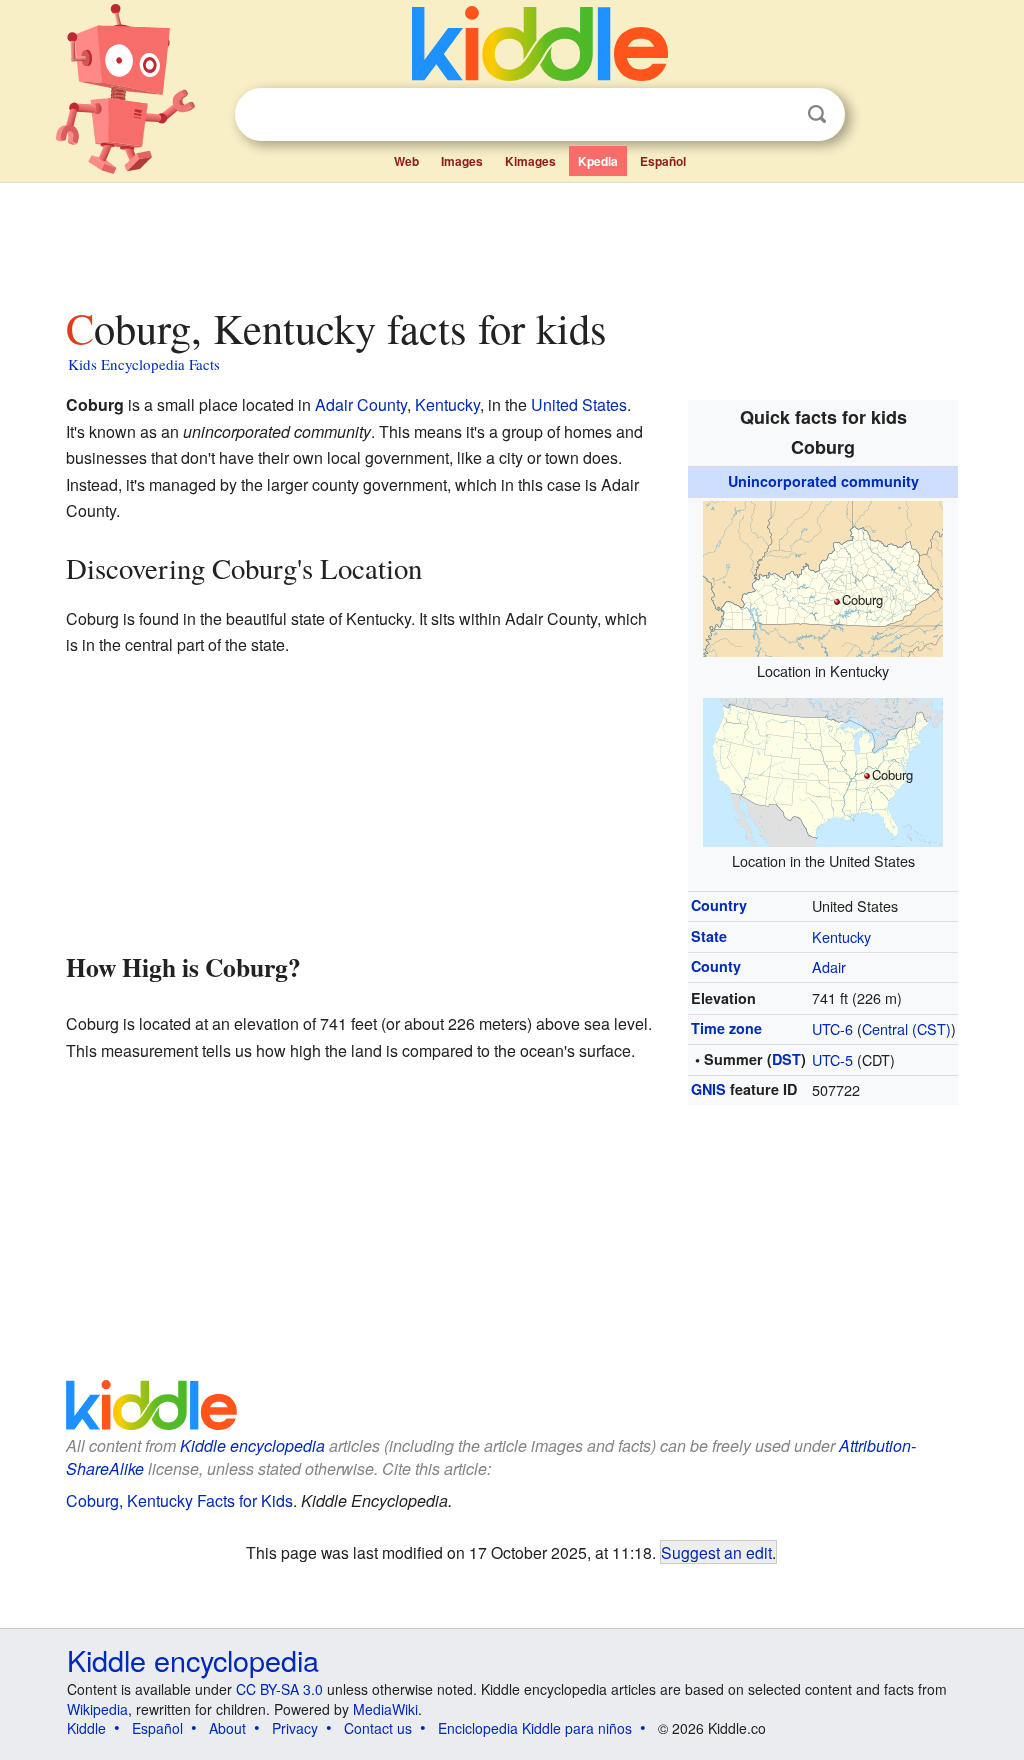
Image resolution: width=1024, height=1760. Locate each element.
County (716, 966)
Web (406, 161)
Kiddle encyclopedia (252, 1445)
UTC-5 (832, 1059)
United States (579, 404)
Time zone (726, 1028)
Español (663, 161)
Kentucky (841, 936)
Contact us (378, 1728)
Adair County (361, 404)
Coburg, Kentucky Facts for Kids (179, 1500)
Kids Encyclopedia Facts (144, 364)
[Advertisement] (511, 239)
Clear (776, 115)
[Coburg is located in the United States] (823, 769)
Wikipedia (97, 1709)
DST (786, 1059)
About (227, 1728)
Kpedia (598, 161)
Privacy (295, 1728)
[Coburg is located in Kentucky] (823, 575)
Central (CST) (906, 1028)
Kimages (530, 161)
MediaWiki (385, 1709)
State (709, 936)
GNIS (708, 1089)
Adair (829, 966)
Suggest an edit (716, 1552)
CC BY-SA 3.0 (279, 1689)
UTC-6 (832, 1028)
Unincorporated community (823, 481)
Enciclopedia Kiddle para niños (535, 1728)
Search (817, 114)
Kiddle (86, 1728)
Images (462, 161)
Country (719, 905)
